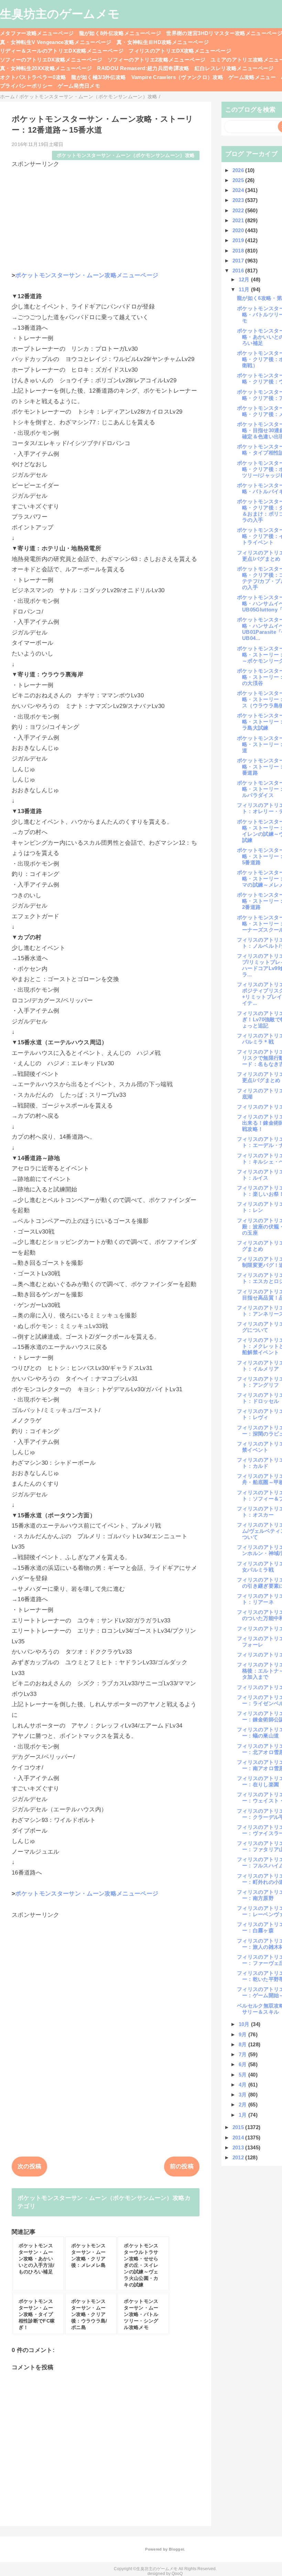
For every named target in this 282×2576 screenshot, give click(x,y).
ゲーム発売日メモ (79, 86)
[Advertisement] (106, 216)
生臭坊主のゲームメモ (60, 14)
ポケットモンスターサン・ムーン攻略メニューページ (87, 275)
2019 (239, 240)
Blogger (176, 2549)
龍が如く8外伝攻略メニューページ (120, 33)
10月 (245, 2024)
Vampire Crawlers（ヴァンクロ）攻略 (177, 77)
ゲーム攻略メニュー (252, 77)
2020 (239, 230)
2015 (239, 2127)
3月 (243, 2095)
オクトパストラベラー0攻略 (33, 77)
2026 (239, 170)
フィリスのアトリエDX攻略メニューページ (180, 51)
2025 (239, 180)
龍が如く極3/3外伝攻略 (99, 77)
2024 (239, 190)
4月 (243, 2085)
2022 (239, 210)
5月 (243, 2075)
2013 (239, 2147)
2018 (239, 251)
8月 (243, 2044)
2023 (239, 200)
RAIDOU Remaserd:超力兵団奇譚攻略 (143, 68)
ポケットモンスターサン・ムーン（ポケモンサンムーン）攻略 (126, 155)
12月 (245, 279)
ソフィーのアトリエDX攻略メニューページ (51, 60)
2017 (239, 261)
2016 (239, 271)
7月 (243, 2054)
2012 (239, 2157)
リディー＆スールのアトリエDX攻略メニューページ (62, 51)
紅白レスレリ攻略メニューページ (234, 68)
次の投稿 (29, 2166)
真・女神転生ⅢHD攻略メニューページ (163, 42)
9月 (243, 2034)
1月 (243, 2115)
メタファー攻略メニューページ (37, 33)
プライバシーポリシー (26, 86)
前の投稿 (182, 2166)
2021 (239, 220)
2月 (243, 2105)
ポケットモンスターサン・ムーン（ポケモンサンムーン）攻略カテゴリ (104, 2202)
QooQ (177, 2574)
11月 (245, 289)
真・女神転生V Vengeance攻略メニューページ (56, 42)
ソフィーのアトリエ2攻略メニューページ (156, 60)
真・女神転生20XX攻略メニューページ (46, 68)
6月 (243, 2064)
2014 (239, 2138)
